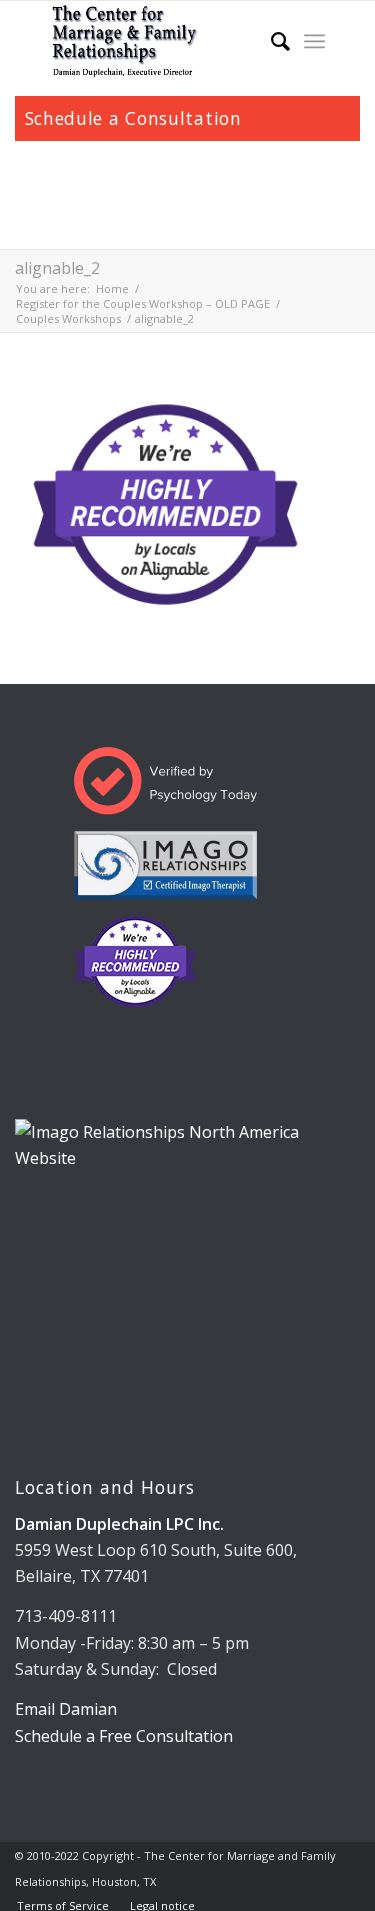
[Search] (270, 41)
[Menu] (314, 41)
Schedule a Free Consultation (124, 1736)
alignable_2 (57, 268)
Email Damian (66, 1709)
